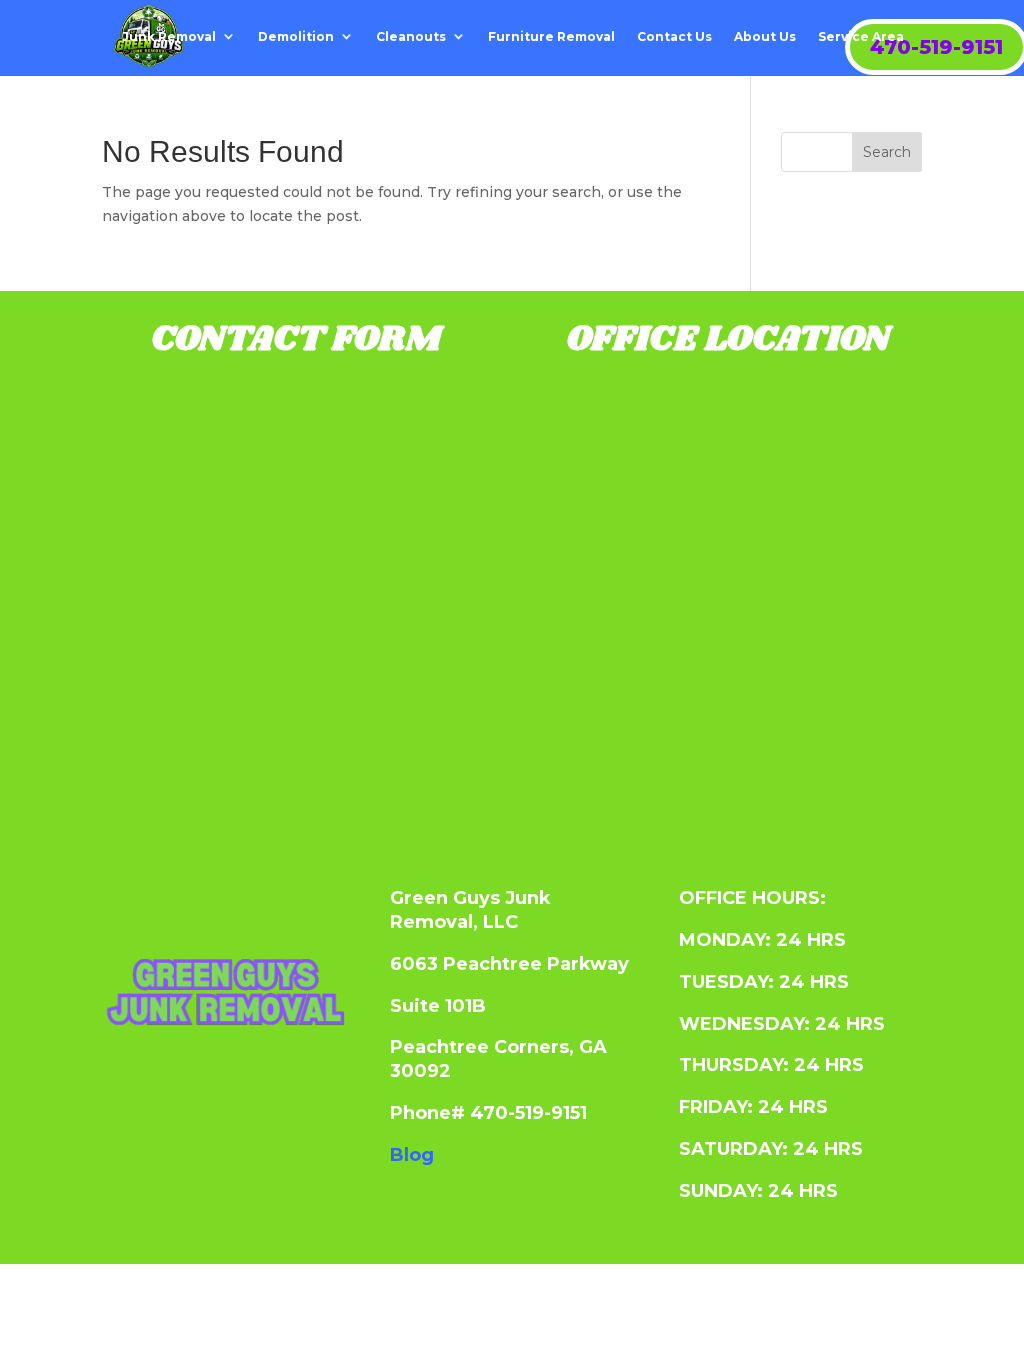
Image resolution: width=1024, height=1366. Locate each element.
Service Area (861, 36)
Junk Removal (169, 36)
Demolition (296, 36)
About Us (765, 36)
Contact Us (674, 36)
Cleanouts (411, 36)
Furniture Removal (551, 36)
